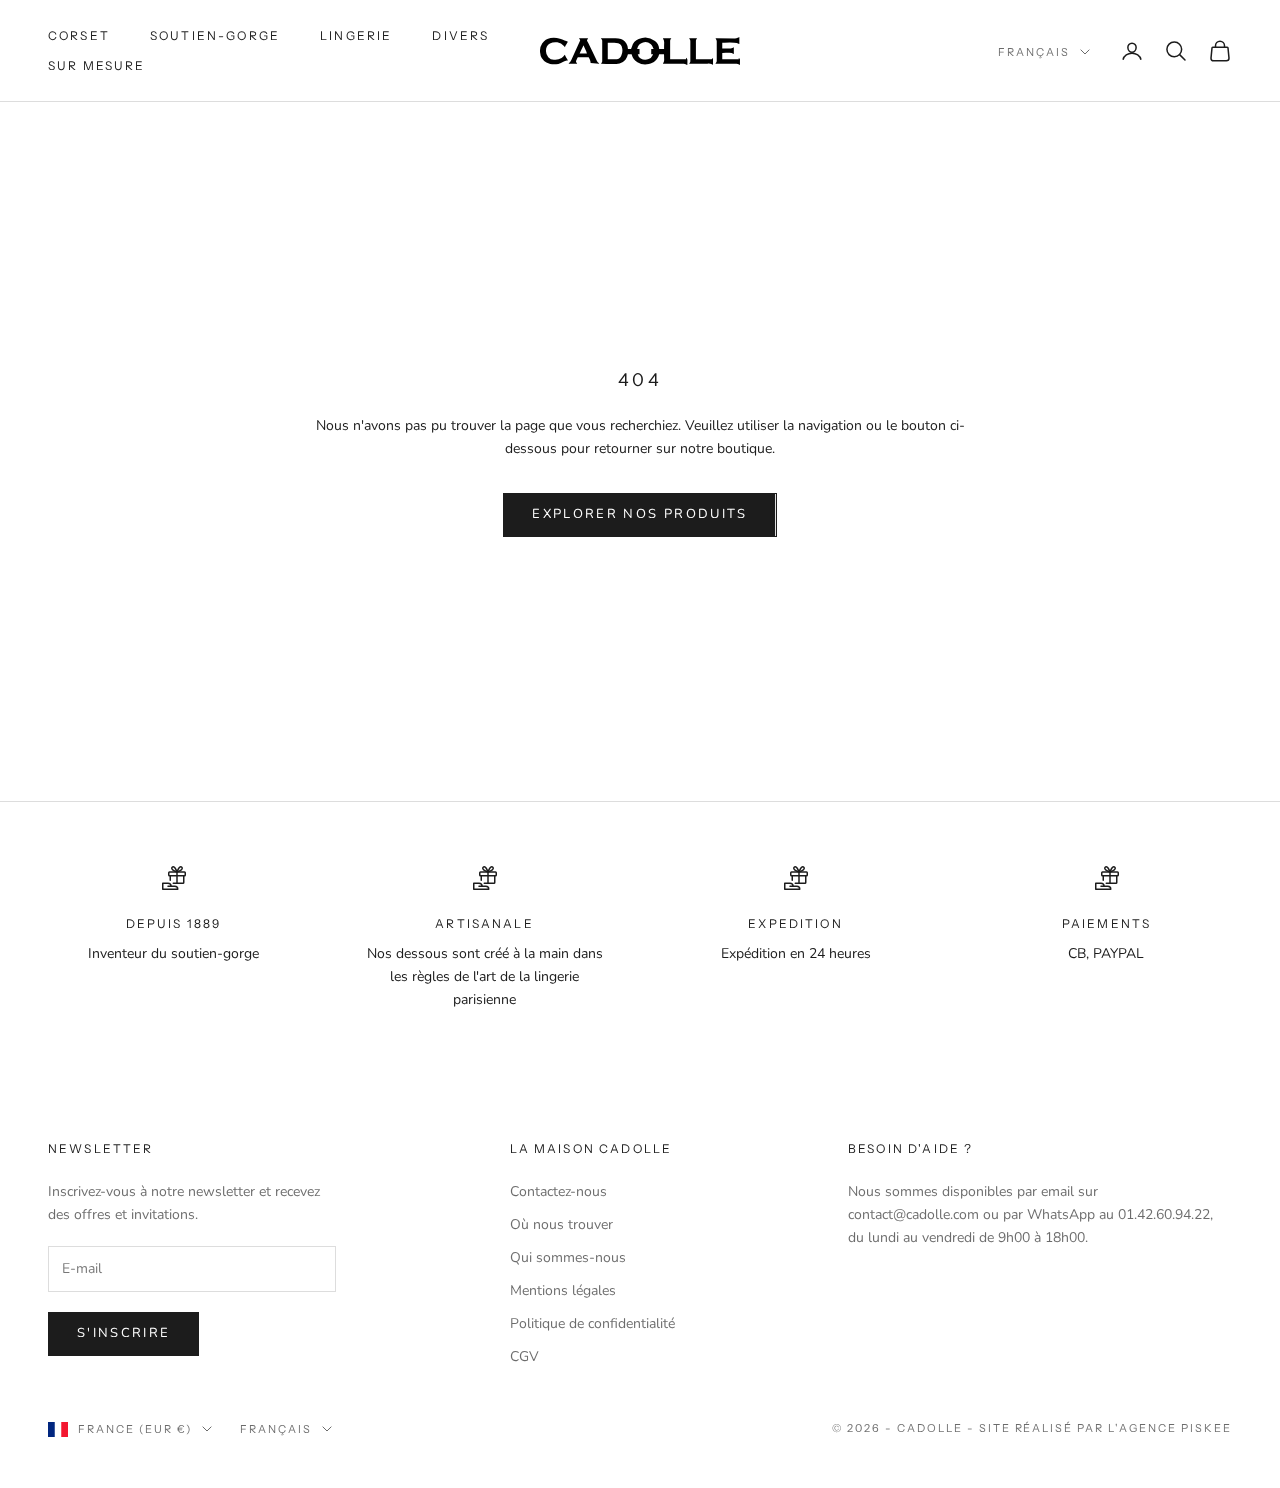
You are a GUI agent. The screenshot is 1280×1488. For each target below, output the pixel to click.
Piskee (1206, 1428)
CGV (524, 1356)
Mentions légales (563, 1290)
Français (1034, 52)
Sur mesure (97, 65)
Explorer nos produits (639, 514)
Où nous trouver (561, 1224)
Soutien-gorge (215, 35)
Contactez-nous (558, 1191)
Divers (460, 35)
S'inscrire (123, 1333)
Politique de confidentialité (592, 1323)
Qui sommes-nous (568, 1257)
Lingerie (356, 35)
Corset (79, 35)
